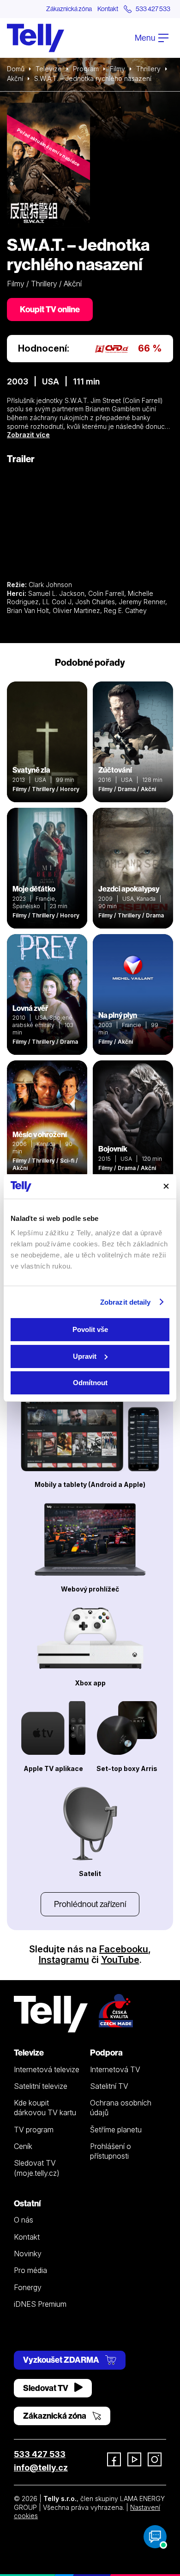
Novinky (28, 2254)
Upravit (85, 1356)
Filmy (117, 69)
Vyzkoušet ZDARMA (62, 2360)
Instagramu (64, 1960)
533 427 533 (40, 2454)
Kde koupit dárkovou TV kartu (45, 2108)
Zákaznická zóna (69, 9)
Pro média (30, 2270)
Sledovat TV (46, 2388)
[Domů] (36, 38)
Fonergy (28, 2287)
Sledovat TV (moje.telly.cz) (37, 2168)
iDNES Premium (40, 2304)
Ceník (23, 2146)
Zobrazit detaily (126, 1302)
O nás (24, 2220)
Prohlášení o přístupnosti (111, 2151)
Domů (16, 69)
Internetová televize (47, 2069)
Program (86, 69)
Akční (15, 78)
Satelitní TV (109, 2086)
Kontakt (108, 9)
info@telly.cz (41, 2468)
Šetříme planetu (116, 2130)
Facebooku (124, 1949)
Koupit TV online (50, 309)
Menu (146, 38)
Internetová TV (115, 2069)
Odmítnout (90, 1383)
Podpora (106, 2053)
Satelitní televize (41, 2086)
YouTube (120, 1960)
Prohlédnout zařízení (90, 1904)
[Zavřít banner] (166, 1186)
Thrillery (148, 69)
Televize (49, 69)
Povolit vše (90, 1329)
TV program (34, 2130)
